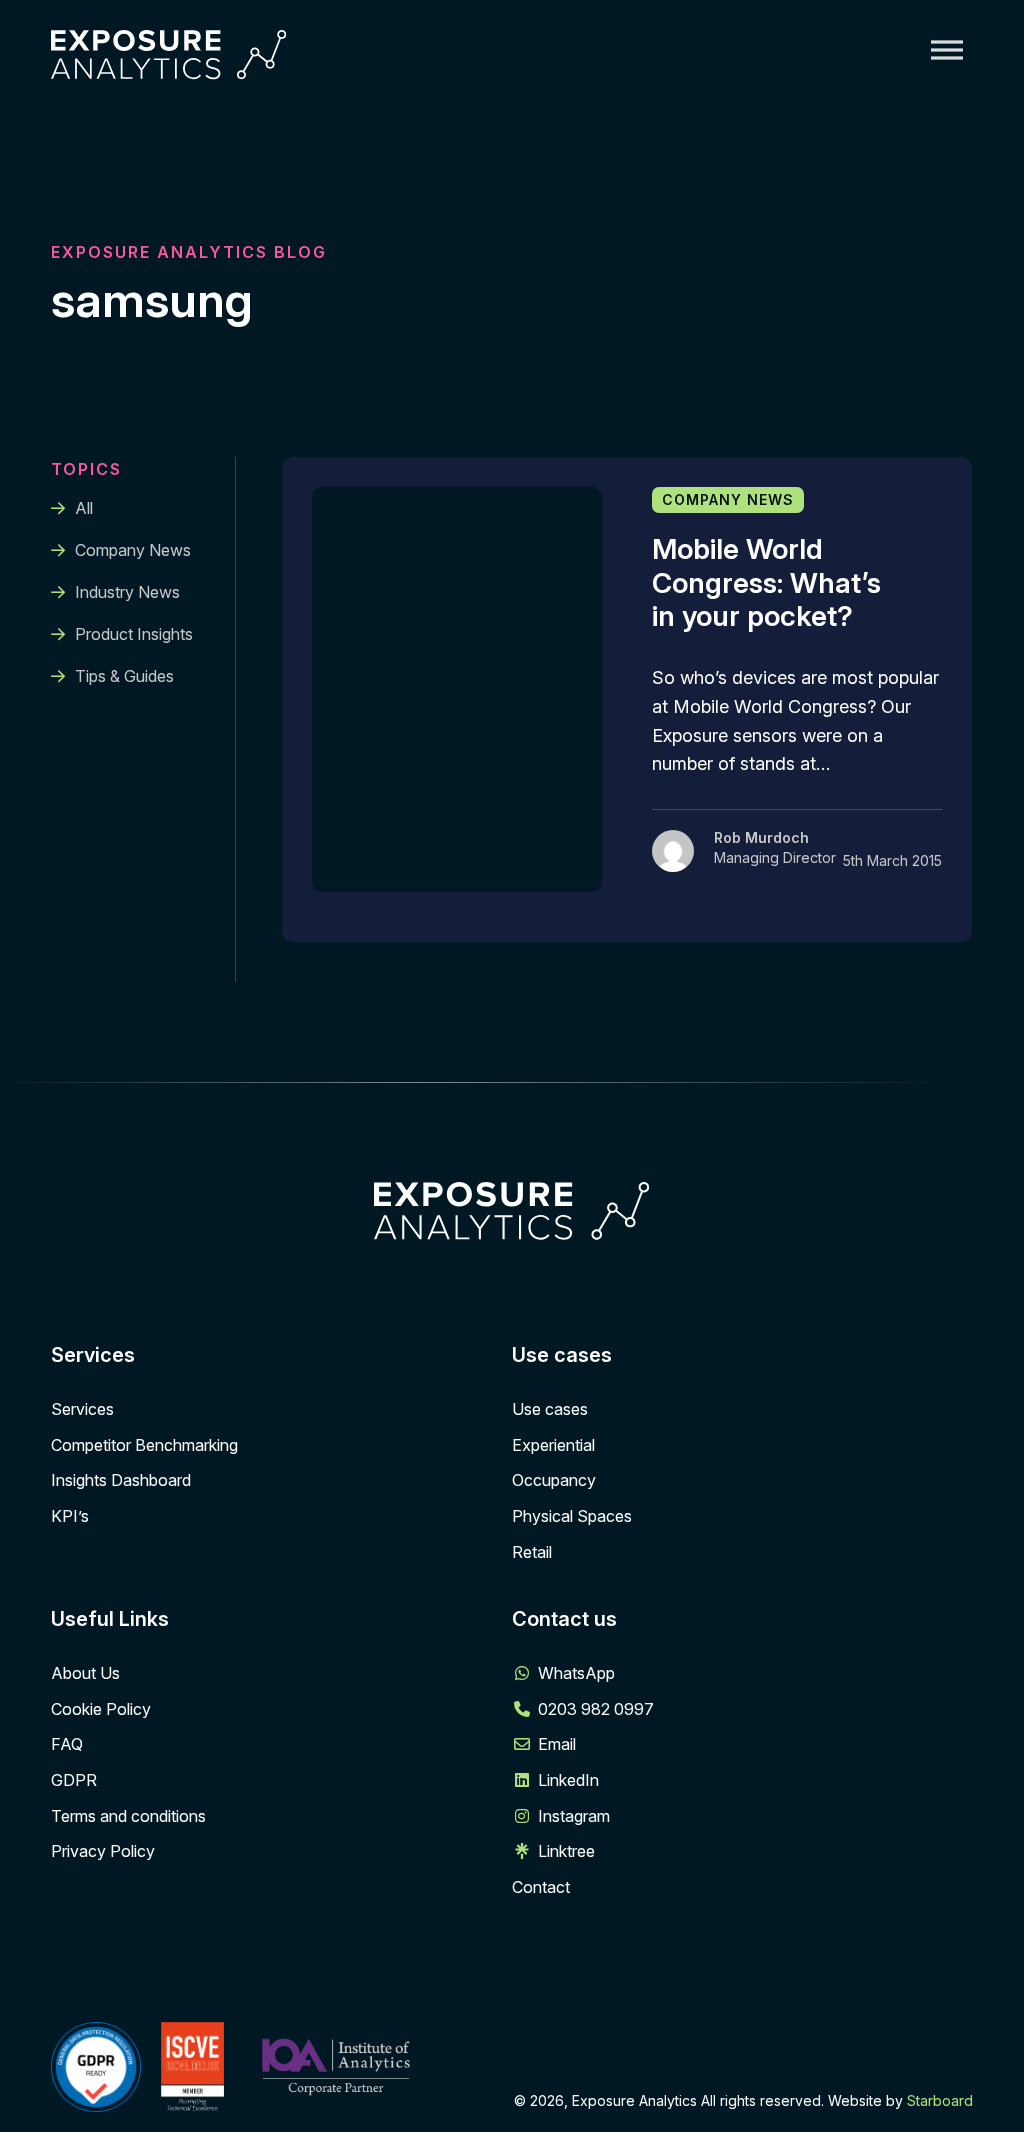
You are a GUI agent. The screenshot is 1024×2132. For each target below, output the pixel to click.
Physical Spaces (572, 1516)
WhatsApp (576, 1673)
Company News (133, 550)
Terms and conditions (128, 1816)
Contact (541, 1887)
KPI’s (70, 1516)
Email (557, 1744)
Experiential (553, 1445)
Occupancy (554, 1480)
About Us (85, 1673)
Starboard (940, 2100)
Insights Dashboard (121, 1480)
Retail (532, 1552)
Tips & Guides (124, 676)
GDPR (74, 1780)
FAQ (67, 1744)
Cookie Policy (101, 1709)
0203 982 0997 (596, 1709)
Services (82, 1409)
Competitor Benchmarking (144, 1445)
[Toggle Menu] (947, 49)
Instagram (574, 1816)
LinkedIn (568, 1780)
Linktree (566, 1851)
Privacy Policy (103, 1851)
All (84, 508)
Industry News (127, 592)
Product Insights (134, 634)
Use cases (550, 1409)
